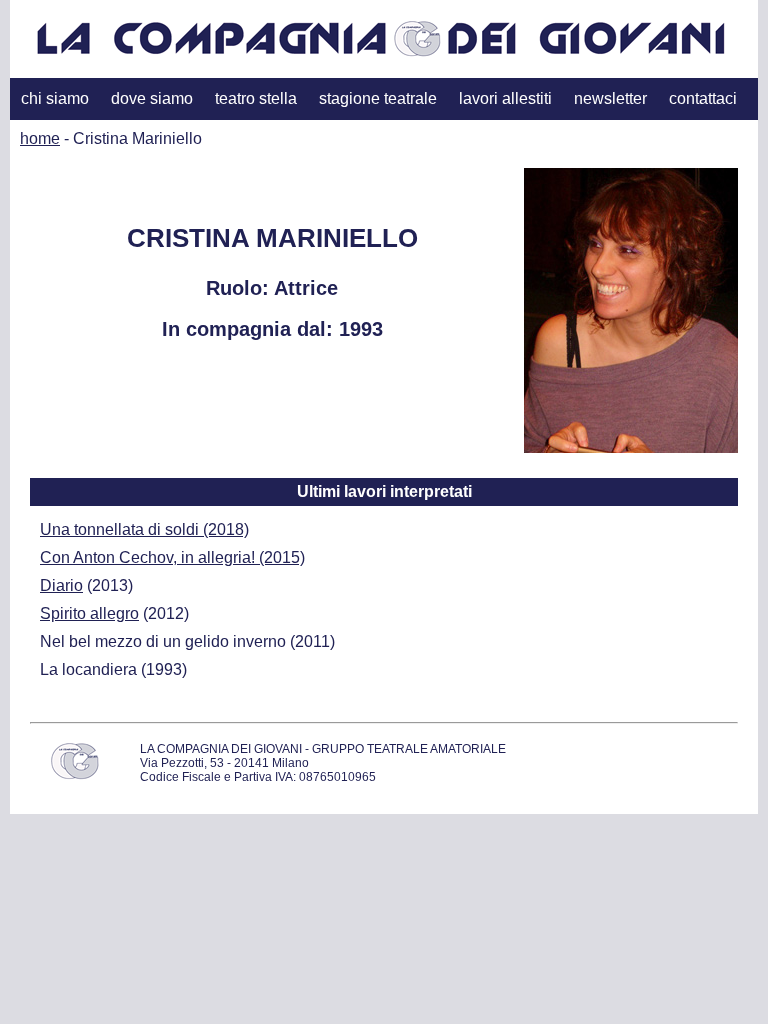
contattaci (703, 98)
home (40, 138)
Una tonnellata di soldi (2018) (144, 529)
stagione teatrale (378, 98)
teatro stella (256, 98)
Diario (61, 585)
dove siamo (152, 98)
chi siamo (55, 98)
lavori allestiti (505, 98)
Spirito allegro (89, 613)
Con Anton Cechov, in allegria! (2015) (172, 557)
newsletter (610, 98)
